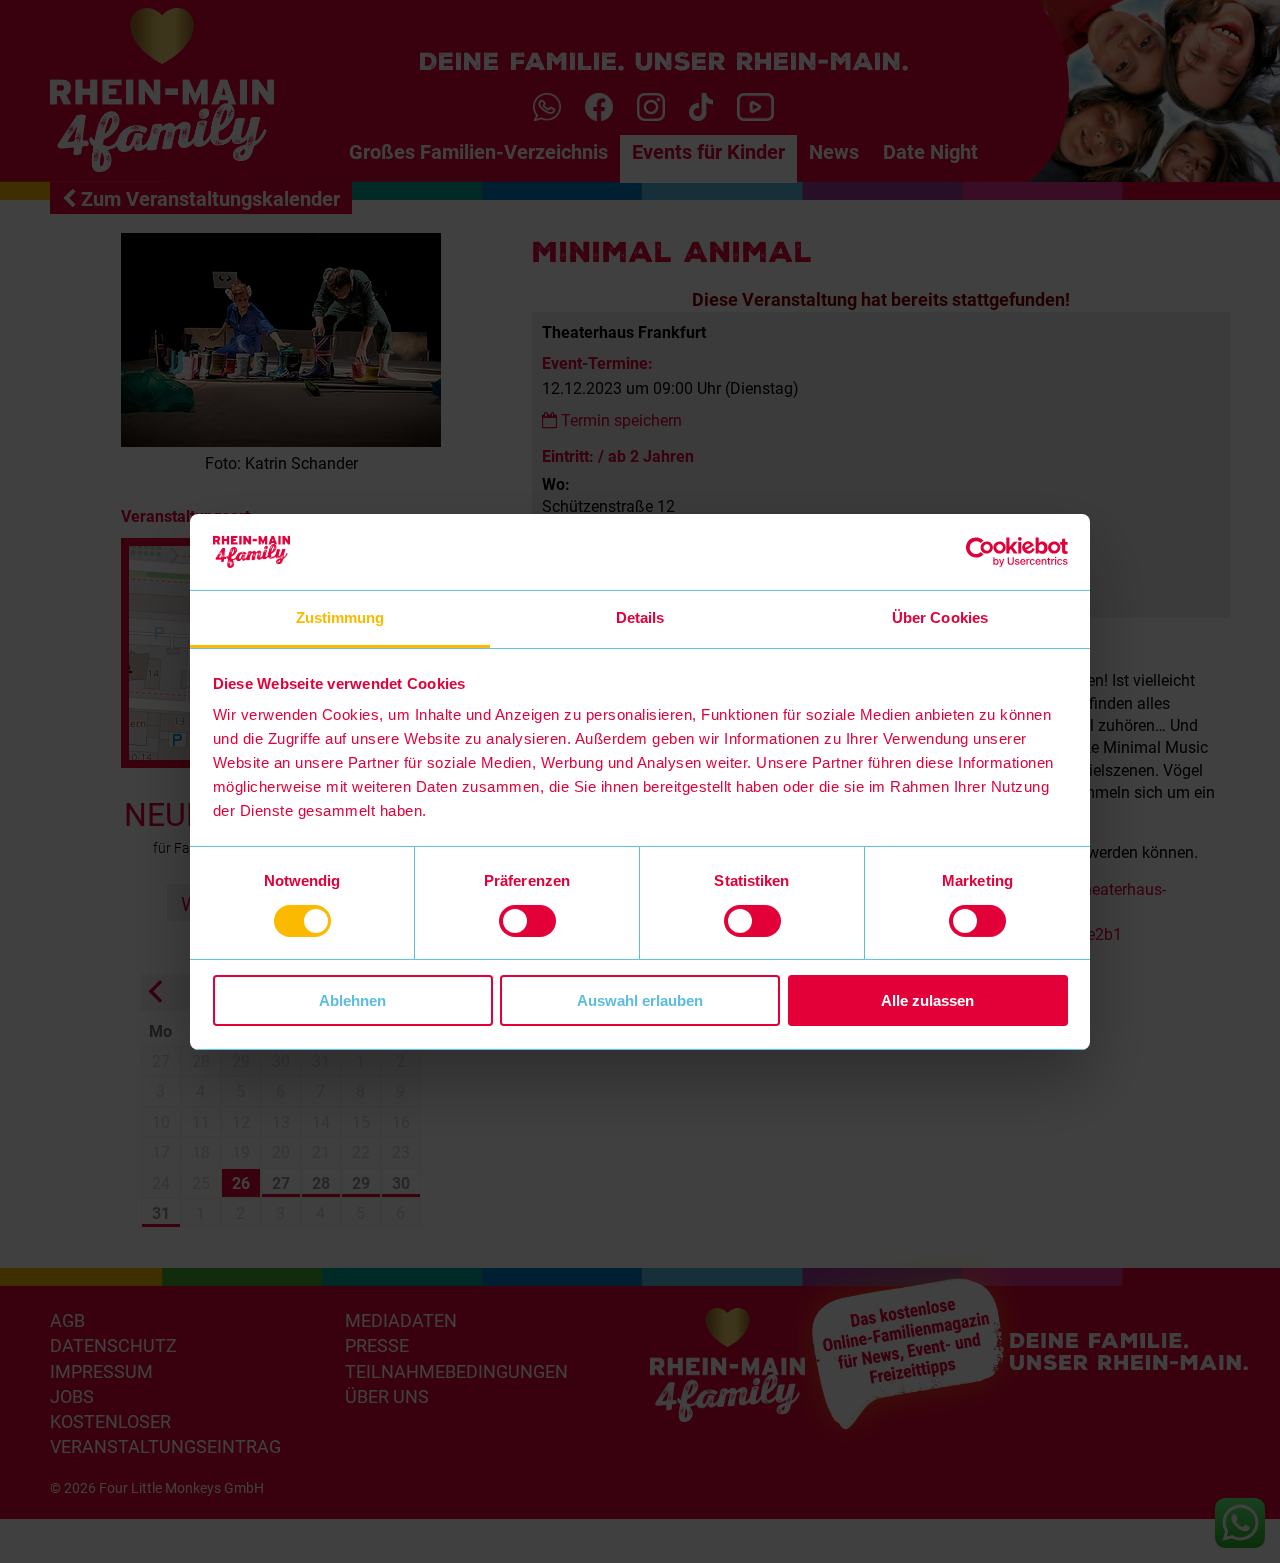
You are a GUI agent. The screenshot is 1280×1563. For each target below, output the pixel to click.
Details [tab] (640, 617)
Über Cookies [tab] (940, 617)
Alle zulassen (927, 1000)
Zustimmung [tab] (340, 617)
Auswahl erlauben (640, 1000)
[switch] (527, 921)
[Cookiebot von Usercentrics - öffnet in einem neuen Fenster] (980, 552)
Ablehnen (352, 1000)
